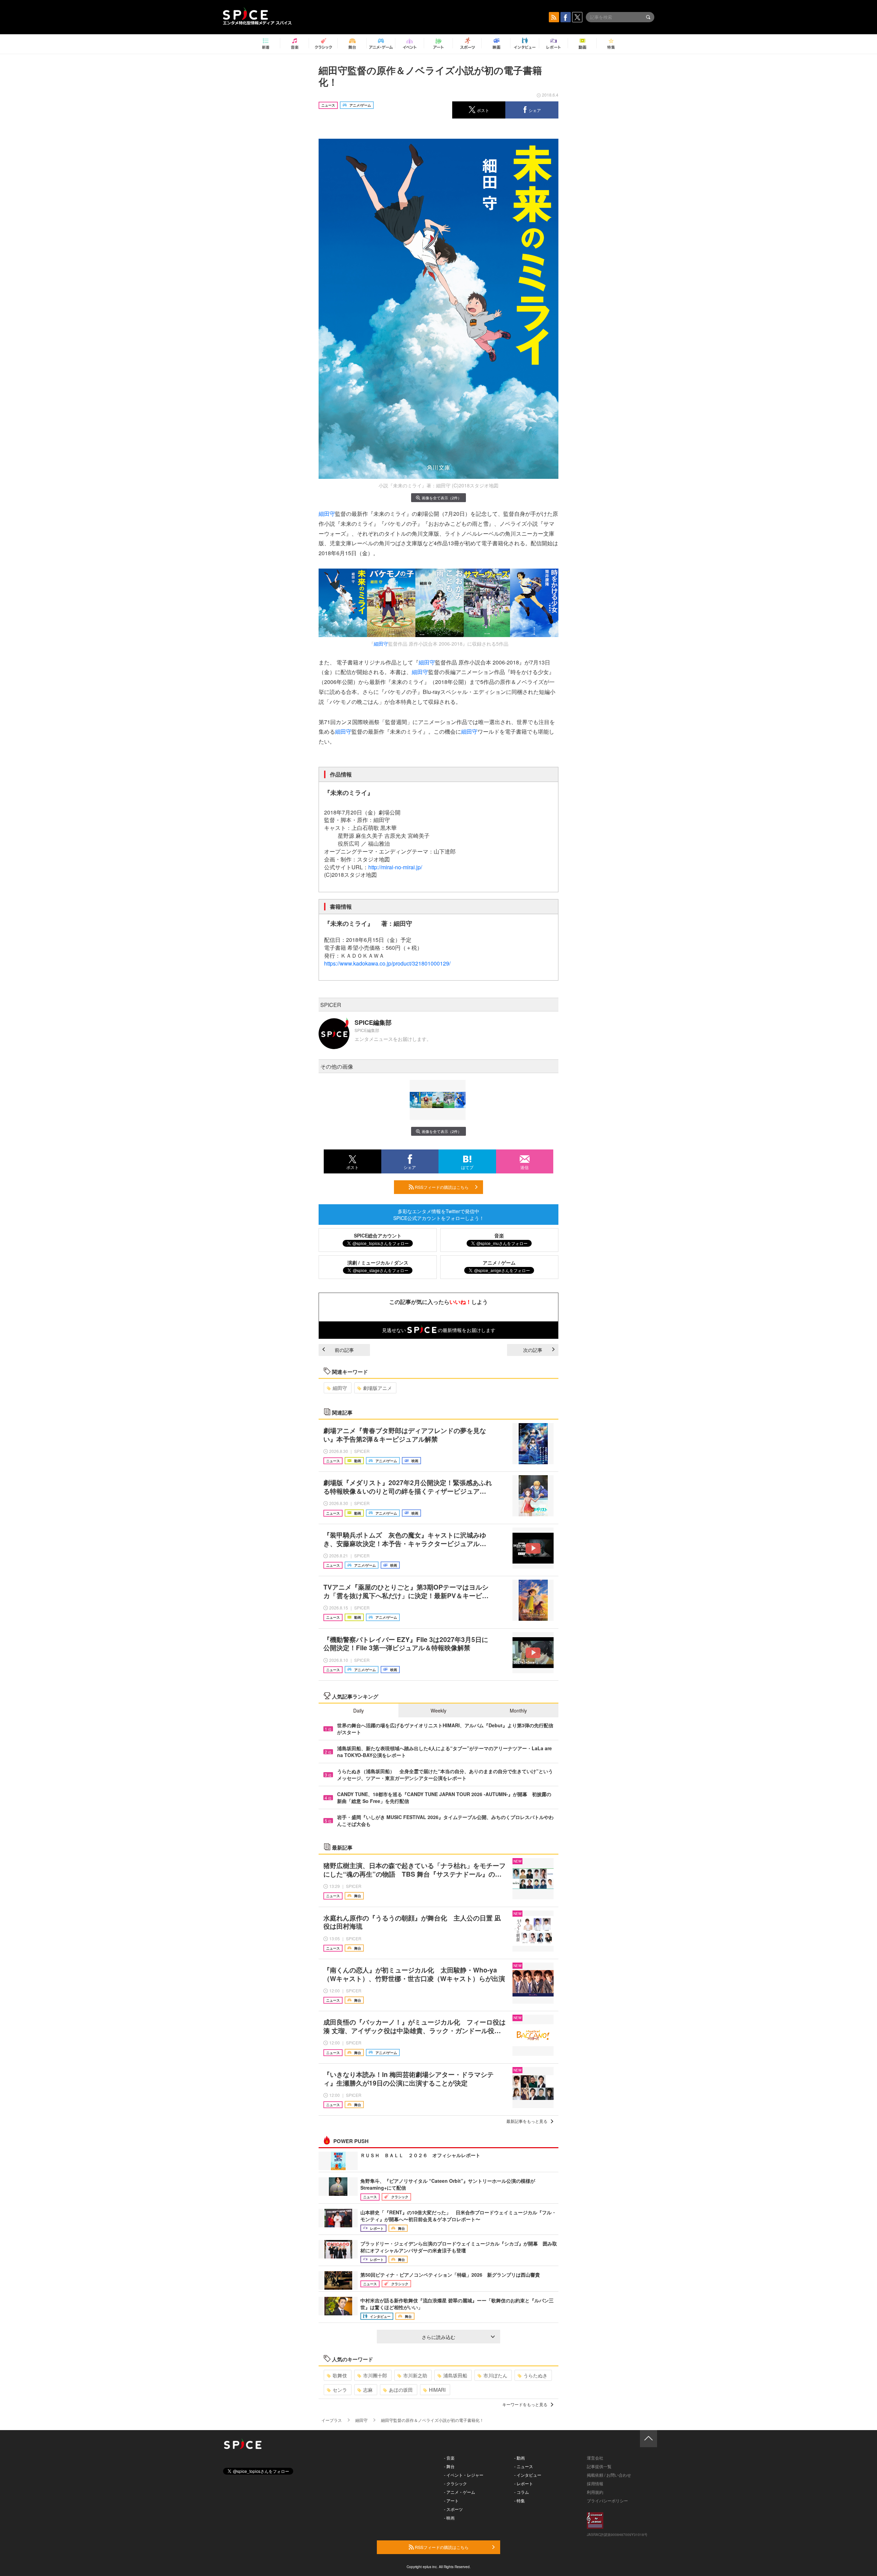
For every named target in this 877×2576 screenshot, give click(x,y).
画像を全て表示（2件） (442, 498)
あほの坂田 (401, 2390)
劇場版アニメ (378, 1388)
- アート (451, 2500)
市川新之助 (415, 2375)
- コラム (522, 2492)
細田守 (327, 514)
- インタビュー (528, 2475)
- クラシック (455, 2483)
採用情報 (595, 2483)
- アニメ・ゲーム (460, 2492)
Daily (359, 1710)
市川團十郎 (375, 2375)
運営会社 (595, 2458)
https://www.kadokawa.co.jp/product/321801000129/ (387, 963)
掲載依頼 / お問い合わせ (609, 2475)
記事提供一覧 (599, 2466)
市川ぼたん (495, 2375)
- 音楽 (449, 2458)
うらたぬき (535, 2375)
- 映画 (449, 2518)
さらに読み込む (438, 2337)
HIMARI (437, 2390)
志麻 (368, 2390)
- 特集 (520, 2500)
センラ (340, 2390)
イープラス (332, 2420)
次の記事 (533, 1350)
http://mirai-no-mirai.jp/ (395, 867)
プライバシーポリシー (607, 2500)
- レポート (524, 2483)
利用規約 (595, 2492)
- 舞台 (449, 2466)
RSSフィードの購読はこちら (441, 1187)
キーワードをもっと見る (525, 2404)
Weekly (438, 1710)
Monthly (518, 1710)
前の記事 (344, 1350)
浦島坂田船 (455, 2375)
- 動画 (520, 2458)
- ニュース (524, 2466)
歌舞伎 (340, 2375)
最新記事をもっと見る (527, 2121)
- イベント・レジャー (464, 2475)
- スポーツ (453, 2509)
